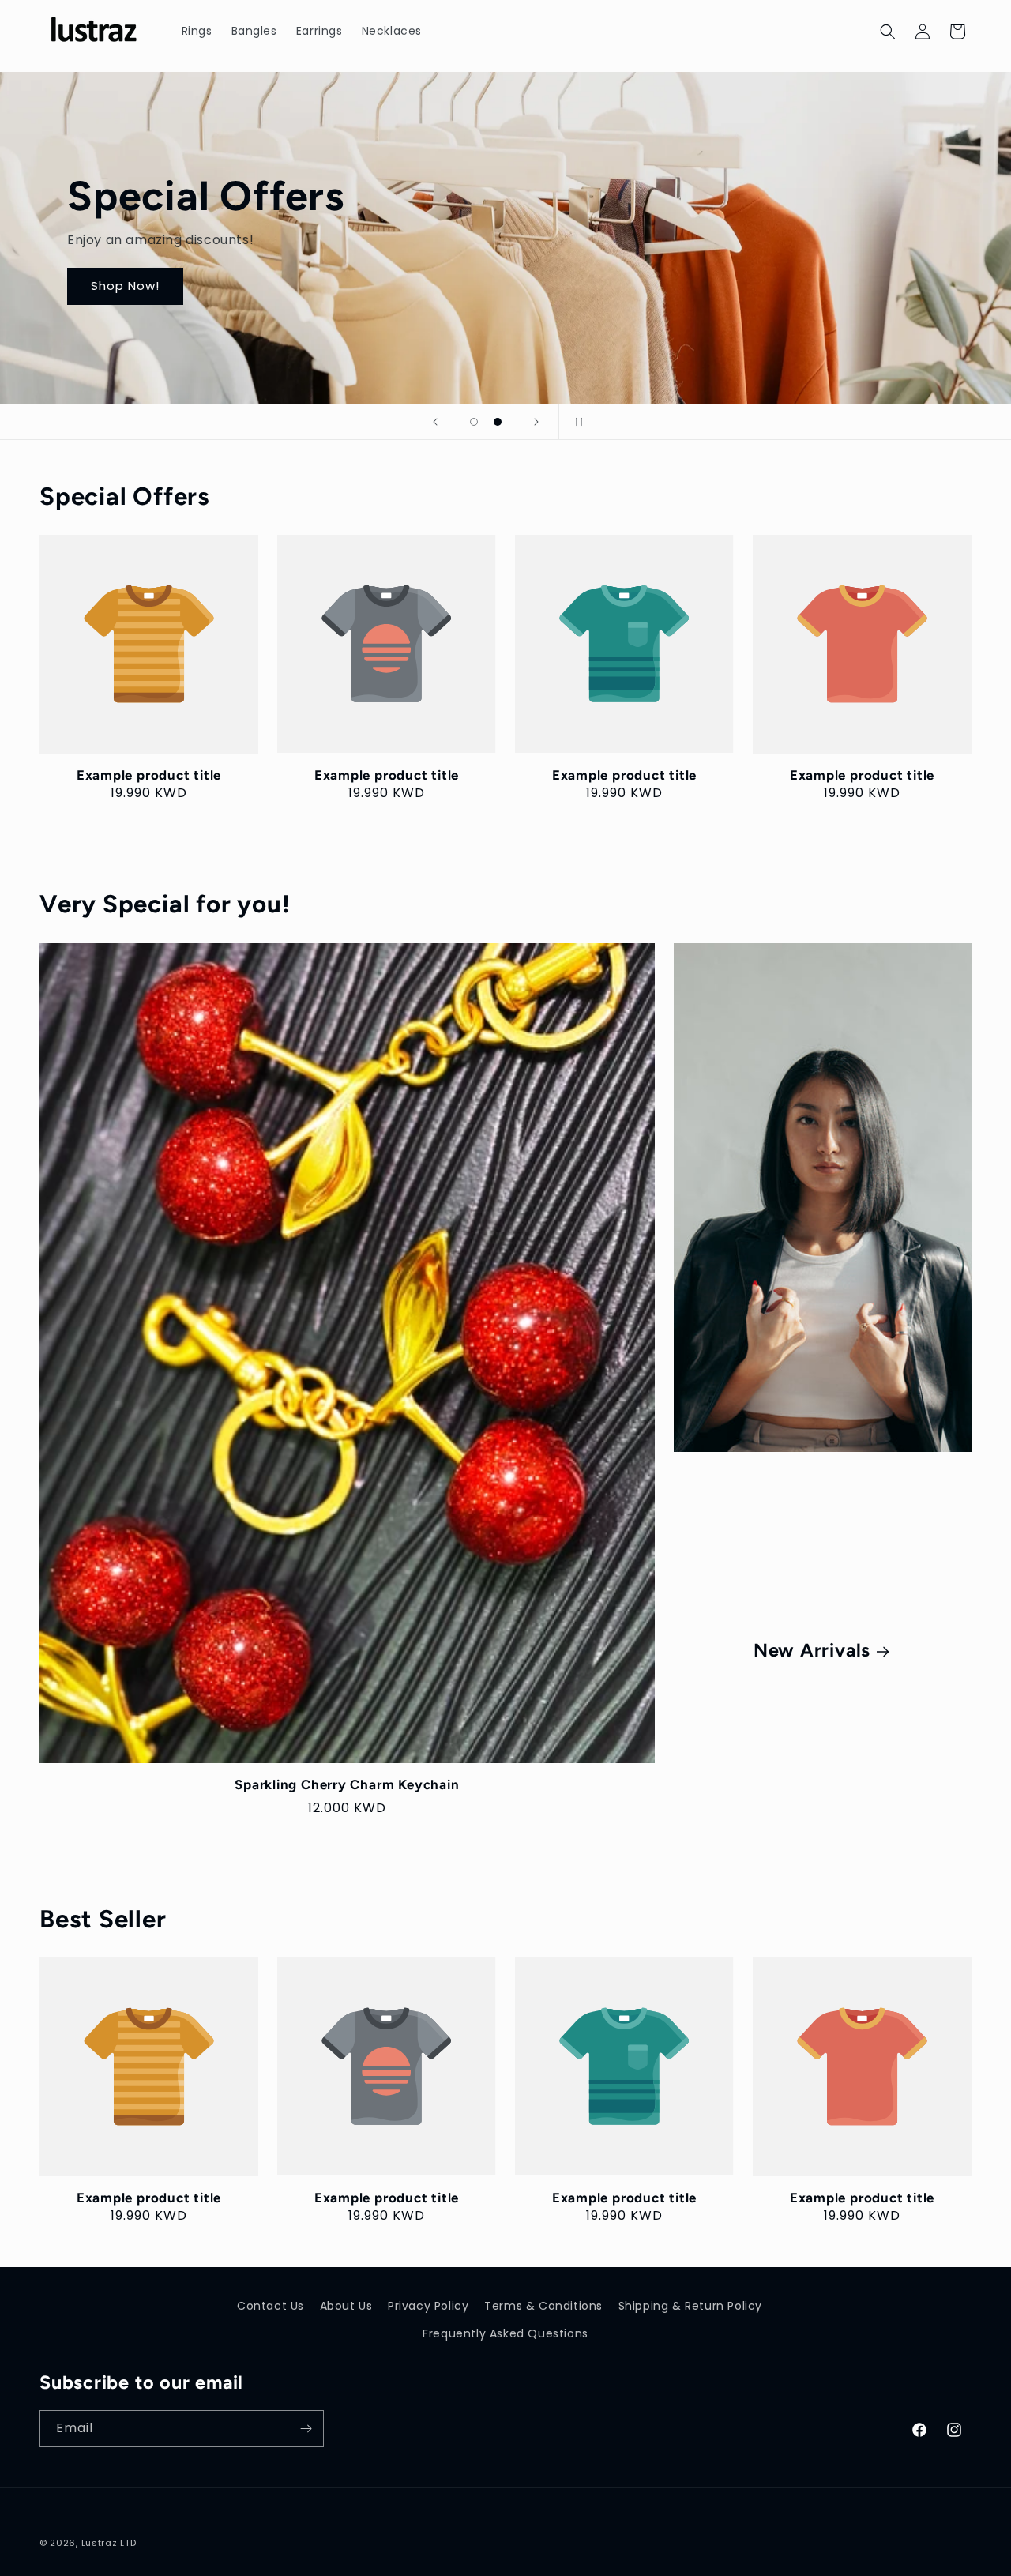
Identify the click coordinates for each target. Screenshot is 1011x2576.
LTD (128, 2543)
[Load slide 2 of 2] (498, 422)
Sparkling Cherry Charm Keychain (347, 1784)
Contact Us (271, 2306)
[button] (888, 32)
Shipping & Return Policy (690, 2306)
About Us (346, 2306)
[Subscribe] (306, 2429)
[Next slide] (536, 422)
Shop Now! (125, 286)
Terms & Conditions (543, 2306)
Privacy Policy (428, 2306)
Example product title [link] (149, 775)
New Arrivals (811, 1650)
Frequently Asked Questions (505, 2333)
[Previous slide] (435, 422)
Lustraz (100, 2543)
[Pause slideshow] (576, 422)
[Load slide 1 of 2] (474, 422)
